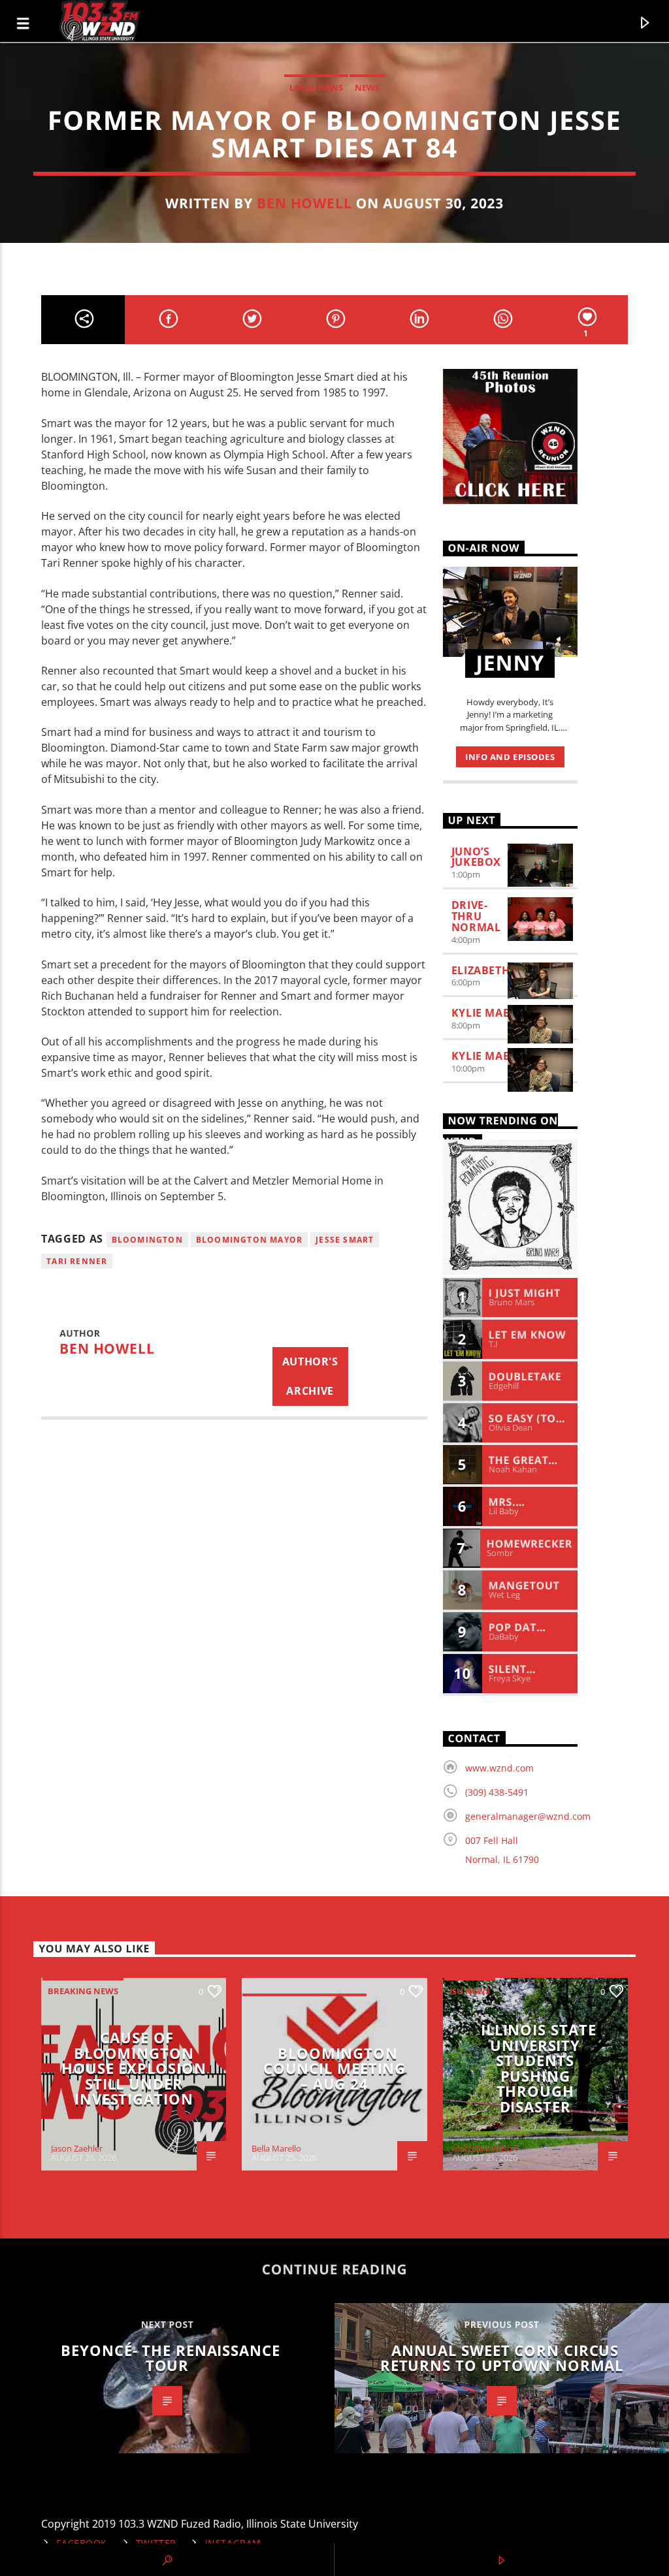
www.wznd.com (499, 1768)
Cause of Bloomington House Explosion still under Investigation (134, 2068)
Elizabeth (481, 970)
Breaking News (83, 1991)
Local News (316, 87)
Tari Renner (77, 1261)
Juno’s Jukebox (476, 857)
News (367, 87)
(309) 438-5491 (497, 1792)
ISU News (470, 1991)
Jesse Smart (345, 1240)
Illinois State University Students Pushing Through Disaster (539, 2068)
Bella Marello (276, 2148)
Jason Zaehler (77, 2148)
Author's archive (310, 1376)
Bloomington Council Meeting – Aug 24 (334, 2069)
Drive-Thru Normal (476, 916)
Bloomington (147, 1240)
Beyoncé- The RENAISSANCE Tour (171, 2358)
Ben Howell (304, 203)
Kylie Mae (481, 1013)
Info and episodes (510, 757)
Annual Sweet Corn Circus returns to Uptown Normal (502, 2358)
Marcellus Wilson (485, 2148)
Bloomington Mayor (249, 1240)
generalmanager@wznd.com (528, 1816)
